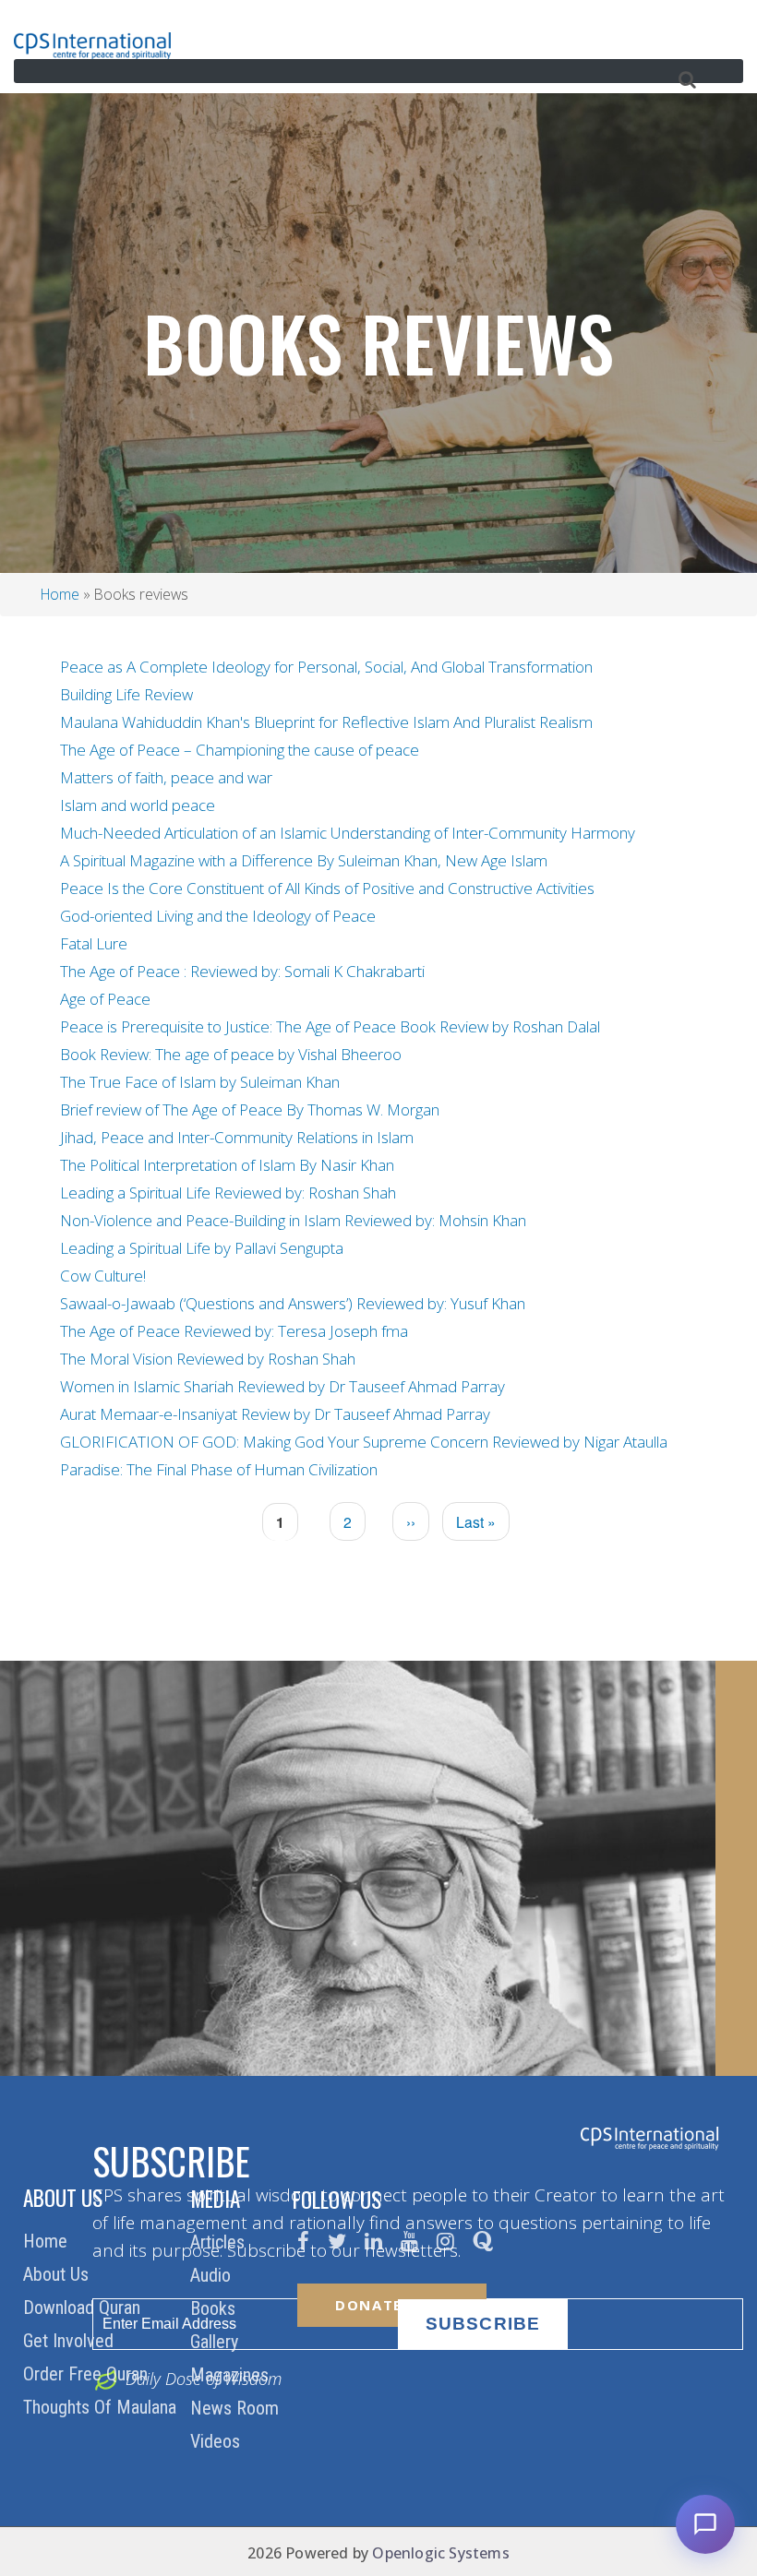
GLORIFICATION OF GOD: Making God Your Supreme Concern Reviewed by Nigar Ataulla (364, 1442)
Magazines (232, 2375)
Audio (213, 2275)
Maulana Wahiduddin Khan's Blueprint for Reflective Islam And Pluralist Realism (326, 722)
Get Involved (71, 2341)
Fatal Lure (94, 943)
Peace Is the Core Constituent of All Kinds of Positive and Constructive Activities (327, 888)
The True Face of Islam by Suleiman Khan (200, 1082)
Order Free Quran (88, 2374)
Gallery (216, 2342)
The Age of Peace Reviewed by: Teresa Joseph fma (234, 1331)
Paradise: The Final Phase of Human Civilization (219, 1469)
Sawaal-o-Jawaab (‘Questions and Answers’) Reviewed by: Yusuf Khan (293, 1303)
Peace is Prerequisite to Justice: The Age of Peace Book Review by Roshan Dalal (330, 1026)
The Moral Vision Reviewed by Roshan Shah (208, 1359)
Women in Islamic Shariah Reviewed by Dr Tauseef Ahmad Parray (282, 1386)
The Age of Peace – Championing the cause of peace (240, 750)
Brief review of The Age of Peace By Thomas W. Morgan (250, 1109)
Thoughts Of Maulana (102, 2407)
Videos (217, 2441)
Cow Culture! (103, 1276)
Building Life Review (126, 694)
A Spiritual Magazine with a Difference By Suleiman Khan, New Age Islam (304, 860)
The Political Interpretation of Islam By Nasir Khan (227, 1165)
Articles (220, 2242)
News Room (237, 2408)
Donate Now (392, 2305)
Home (60, 594)
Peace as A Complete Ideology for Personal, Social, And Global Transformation (326, 667)
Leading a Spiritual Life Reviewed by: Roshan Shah (228, 1193)
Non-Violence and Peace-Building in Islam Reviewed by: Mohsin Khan (293, 1220)
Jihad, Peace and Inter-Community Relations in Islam (237, 1137)
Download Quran (84, 2308)
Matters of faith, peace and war (166, 777)
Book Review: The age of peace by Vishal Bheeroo (231, 1054)
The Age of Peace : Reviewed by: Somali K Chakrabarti (242, 971)
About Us (58, 2274)
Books (215, 2308)
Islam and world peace (138, 805)
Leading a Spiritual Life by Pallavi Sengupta (202, 1248)
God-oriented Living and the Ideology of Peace (218, 916)
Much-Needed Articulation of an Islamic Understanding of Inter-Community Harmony (348, 833)
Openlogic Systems (440, 2553)
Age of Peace (105, 999)
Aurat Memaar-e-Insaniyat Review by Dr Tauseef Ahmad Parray (275, 1414)
